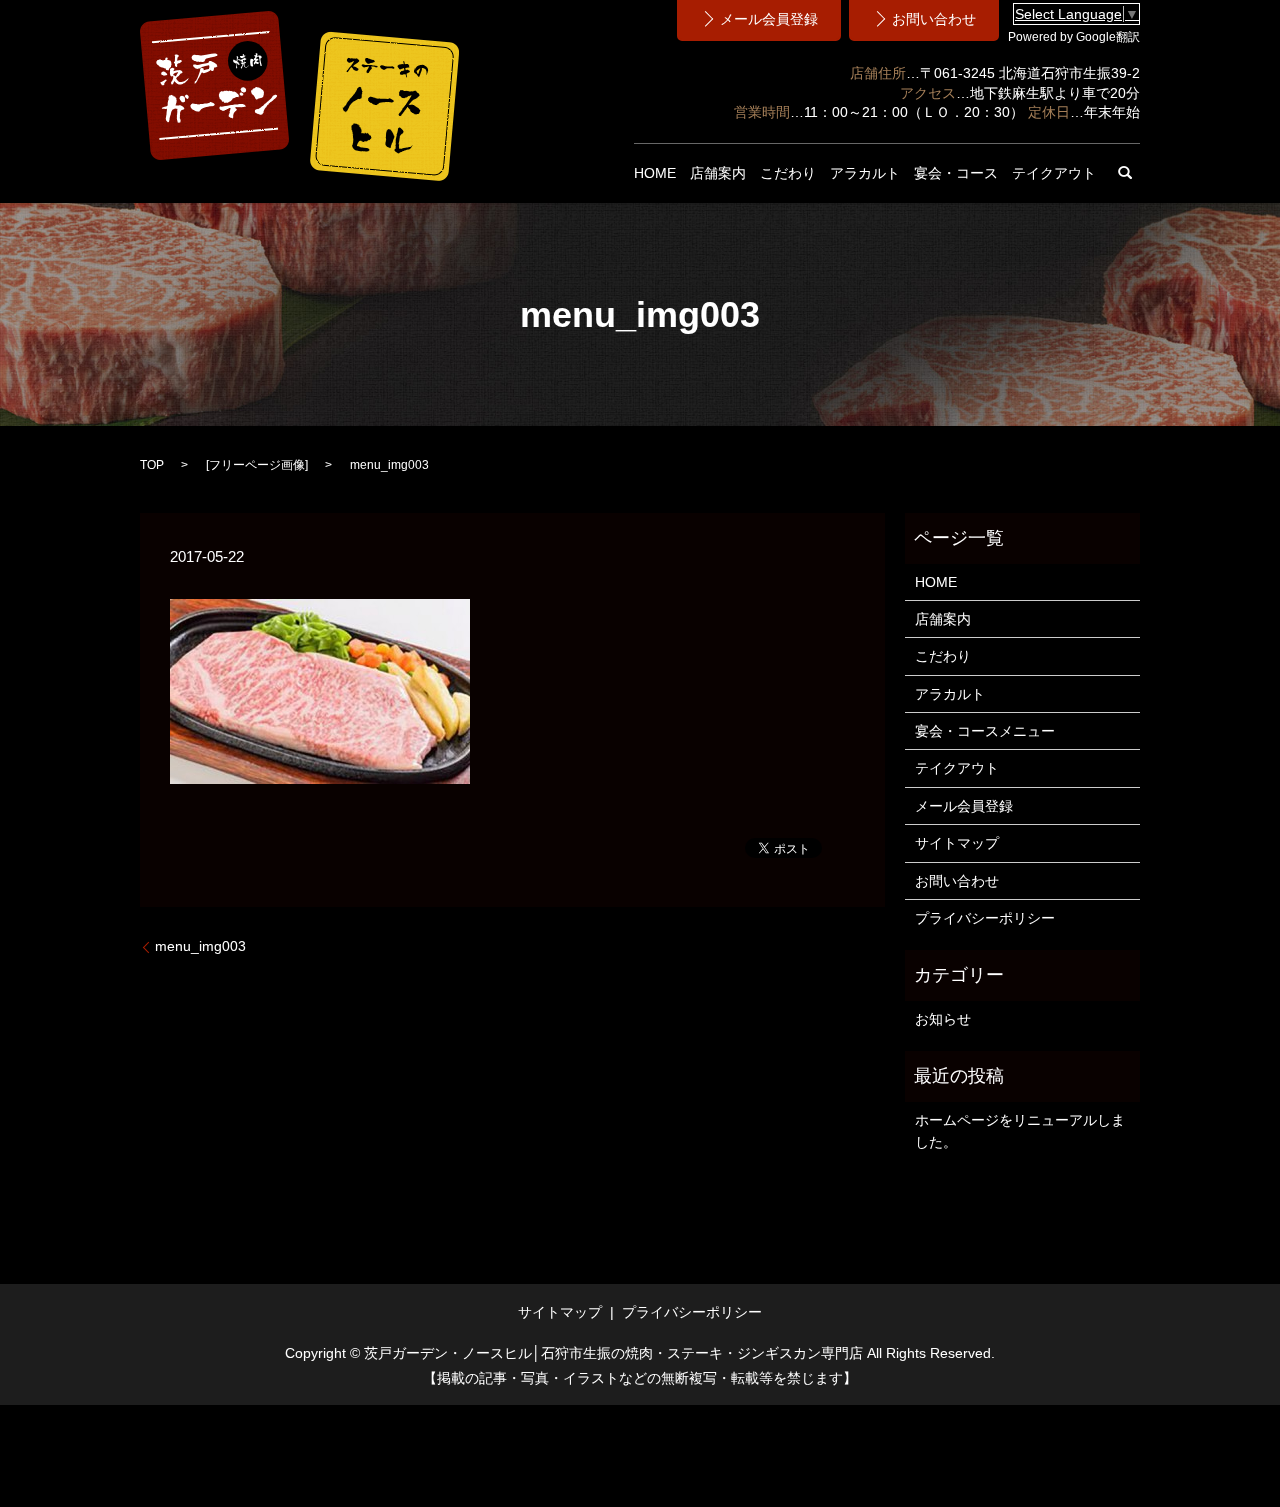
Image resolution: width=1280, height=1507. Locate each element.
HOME (655, 173)
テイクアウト (1054, 173)
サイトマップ (957, 843)
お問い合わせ (957, 881)
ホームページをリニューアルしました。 (1020, 1131)
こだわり (788, 173)
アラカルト (865, 173)
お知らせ (943, 1019)
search (1125, 173)
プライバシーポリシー (985, 918)
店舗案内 (718, 173)
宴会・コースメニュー (985, 731)
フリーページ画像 (257, 465)
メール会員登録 (964, 806)
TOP (152, 465)
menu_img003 (200, 946)
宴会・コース (956, 173)
